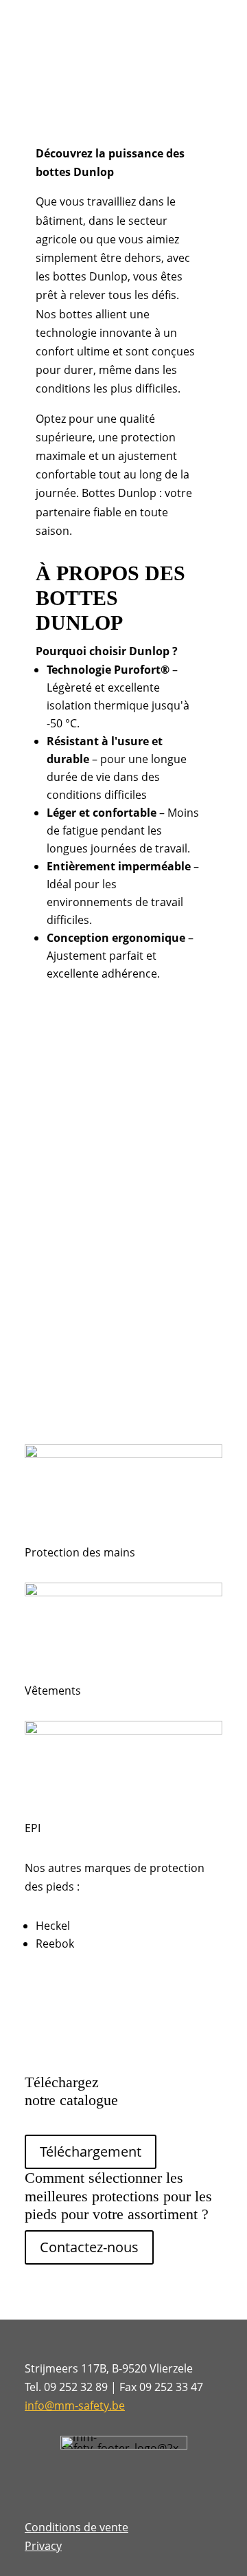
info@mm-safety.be (75, 2406)
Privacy (43, 2546)
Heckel (53, 1926)
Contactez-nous (89, 2247)
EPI (33, 1828)
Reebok (55, 1944)
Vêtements (53, 1691)
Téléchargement (91, 2151)
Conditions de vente (77, 2527)
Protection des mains (80, 1552)
